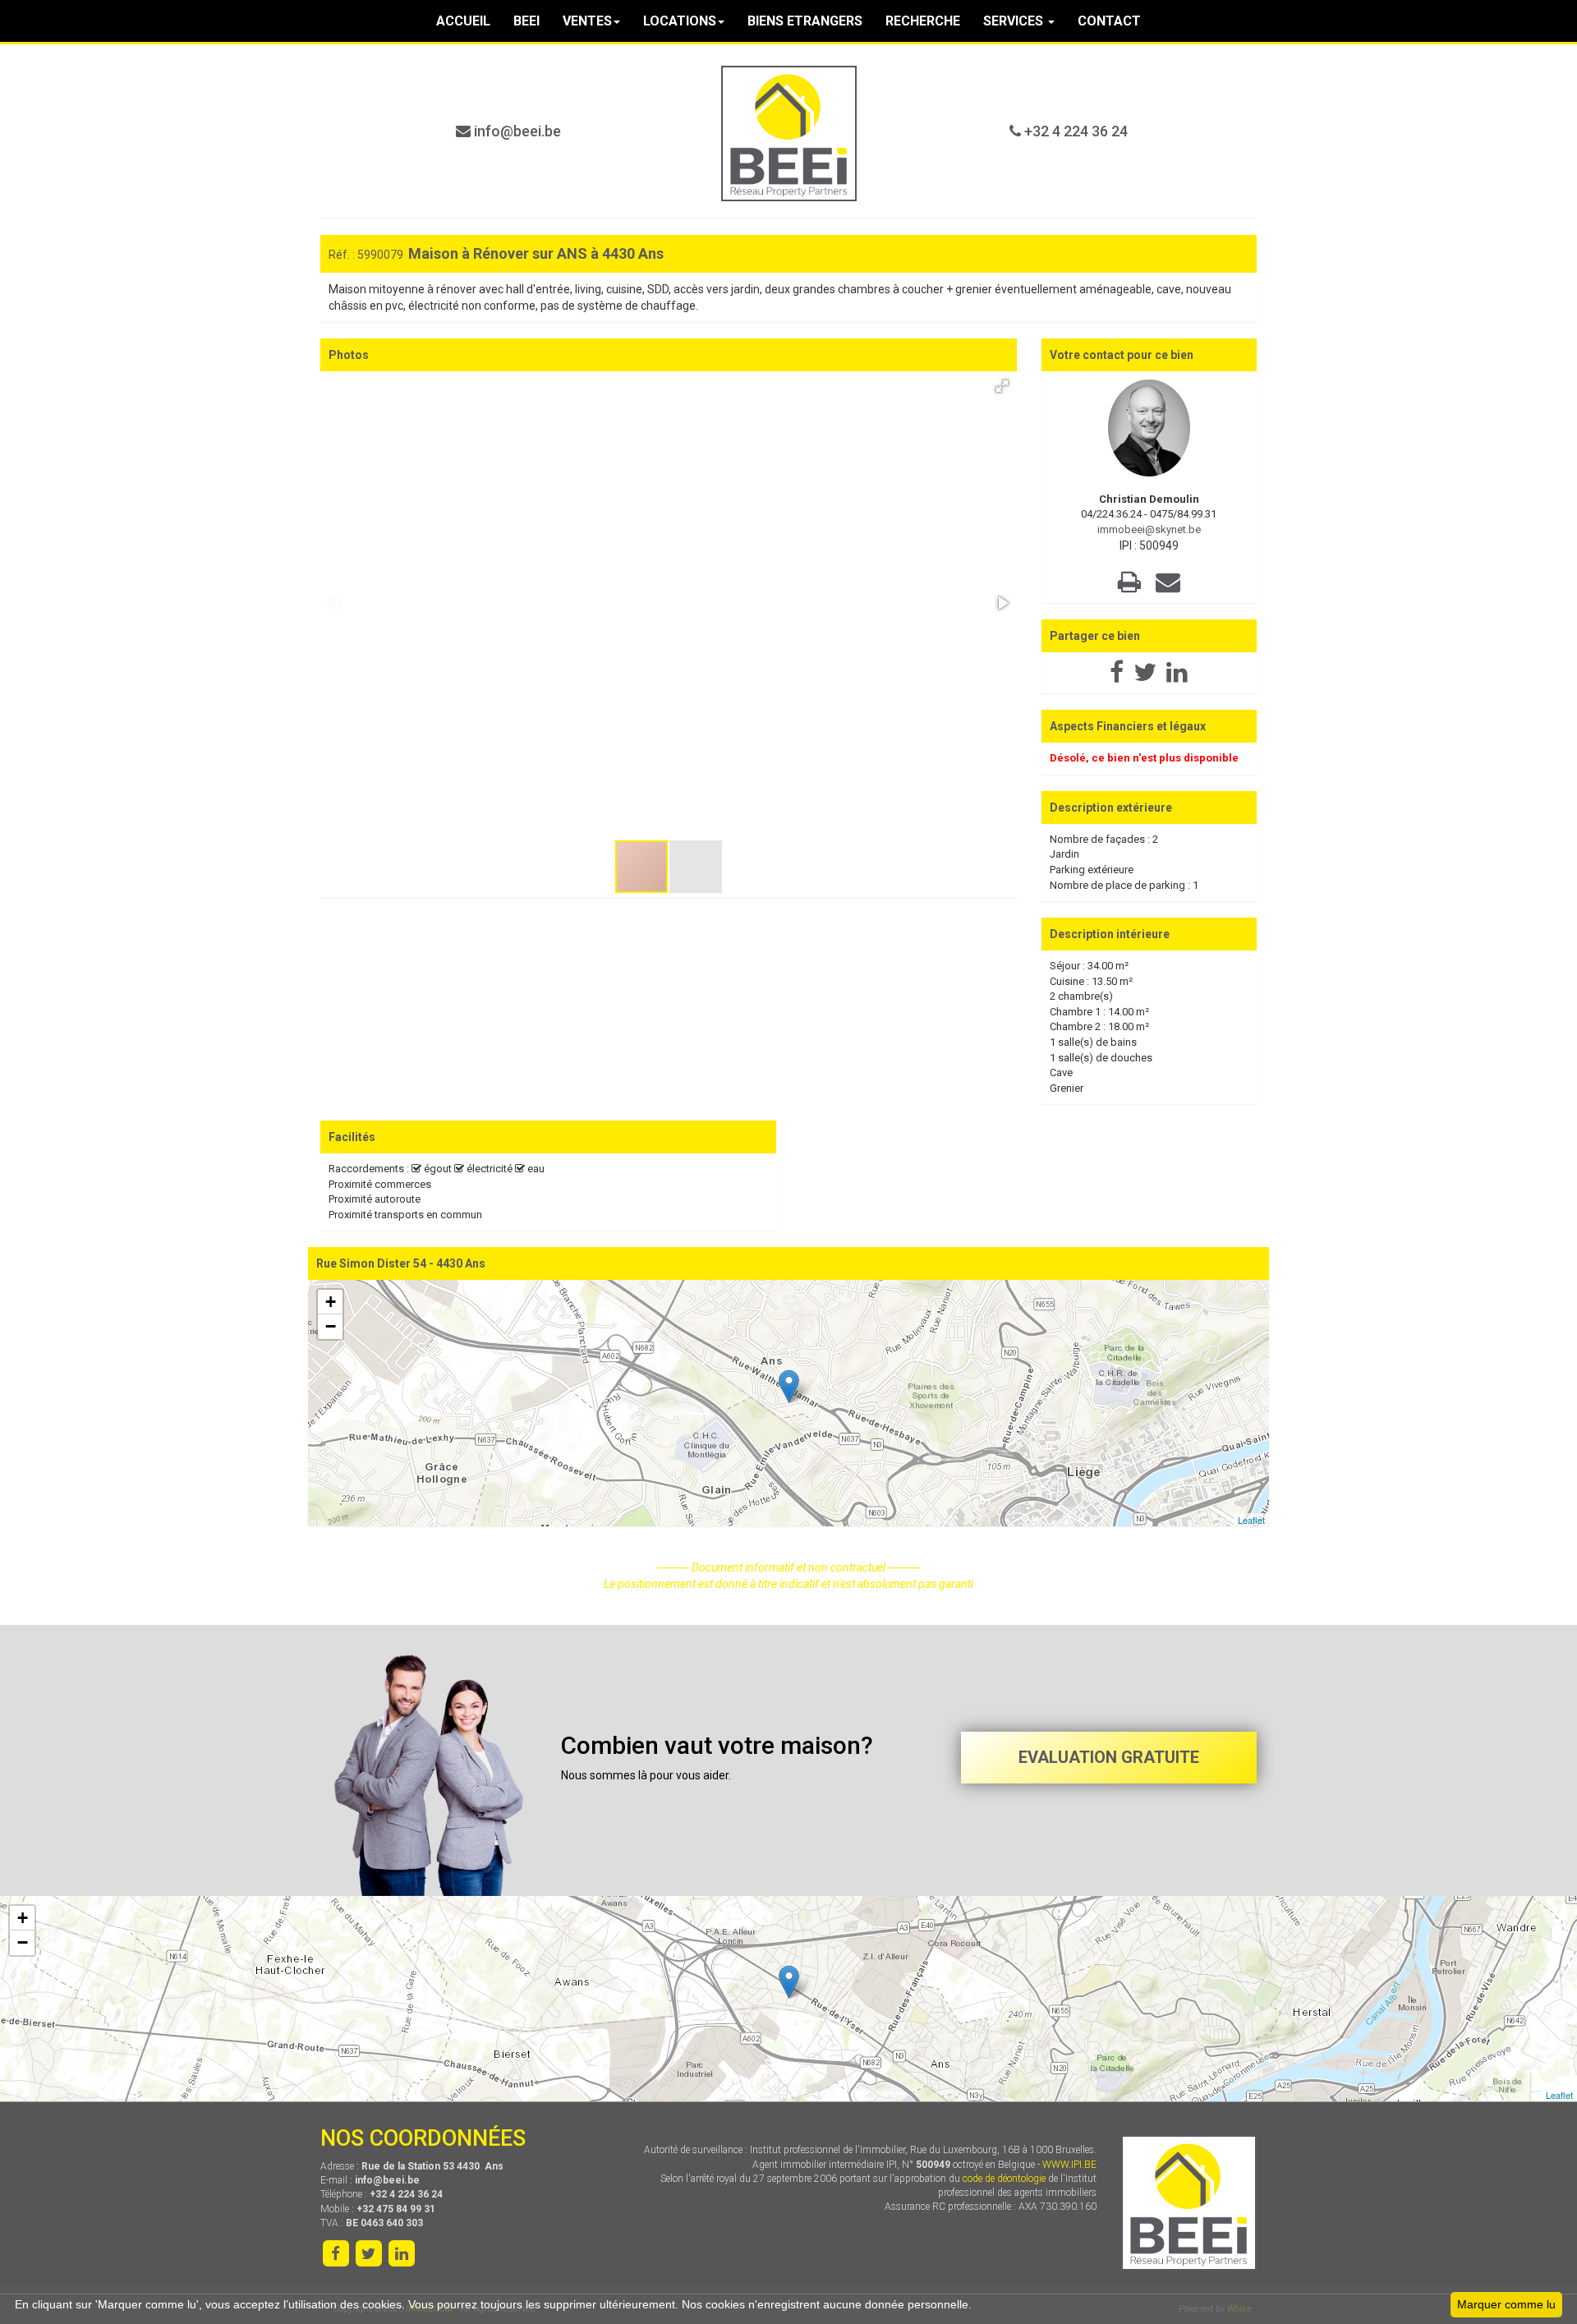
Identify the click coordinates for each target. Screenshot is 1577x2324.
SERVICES (1015, 21)
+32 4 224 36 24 (1074, 131)
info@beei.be (516, 131)
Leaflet (1251, 1520)
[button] (1002, 386)
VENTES (587, 21)
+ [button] (331, 1302)
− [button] (331, 1326)
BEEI (526, 21)
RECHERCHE (923, 21)
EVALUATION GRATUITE (1109, 1757)
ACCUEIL (463, 21)
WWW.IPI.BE (1069, 2165)
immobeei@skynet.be (1149, 529)
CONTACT (1109, 21)
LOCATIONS (680, 21)
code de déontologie (1004, 2179)
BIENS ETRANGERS (805, 21)
